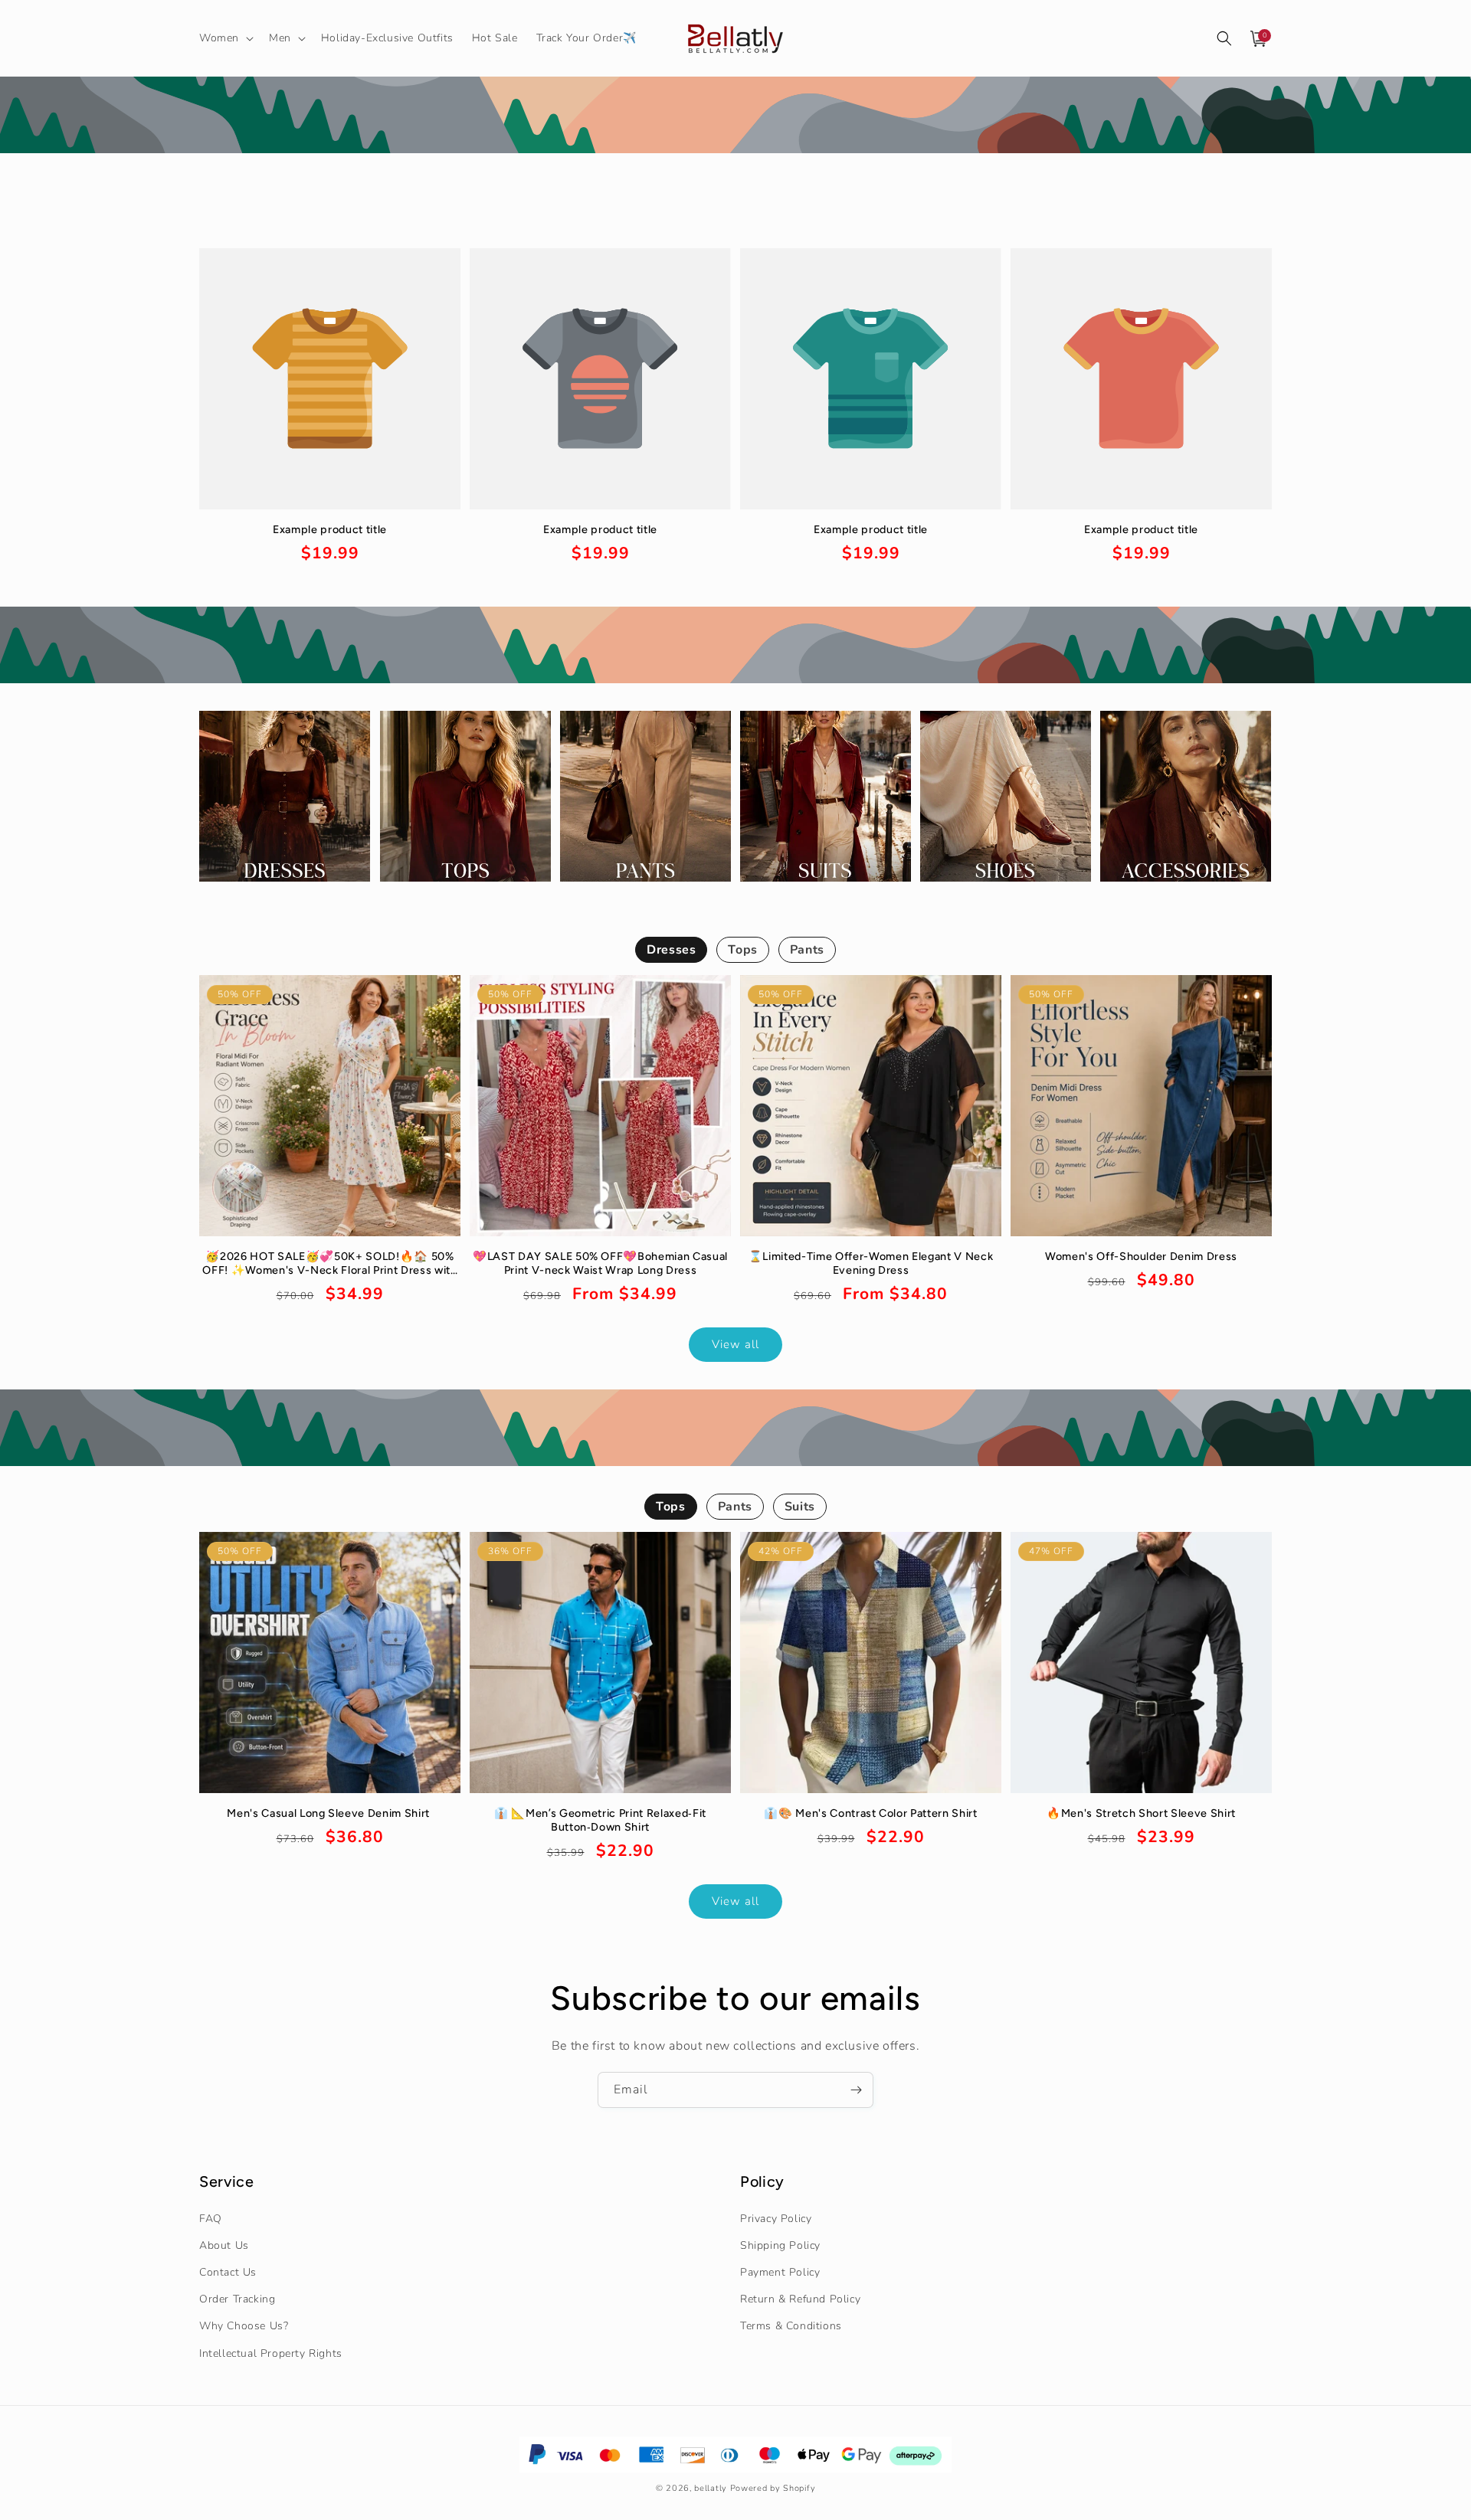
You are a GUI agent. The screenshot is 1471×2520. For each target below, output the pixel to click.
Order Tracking (237, 2299)
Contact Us (228, 2272)
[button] (225, 38)
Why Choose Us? (244, 2326)
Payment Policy (780, 2272)
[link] (330, 544)
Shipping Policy (780, 2245)
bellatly (711, 2488)
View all (735, 1344)
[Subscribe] (856, 2090)
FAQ (211, 2219)
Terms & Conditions (791, 2326)
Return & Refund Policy (800, 2299)
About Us (224, 2245)
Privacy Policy (776, 2219)
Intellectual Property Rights (271, 2353)
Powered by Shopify (773, 2488)
